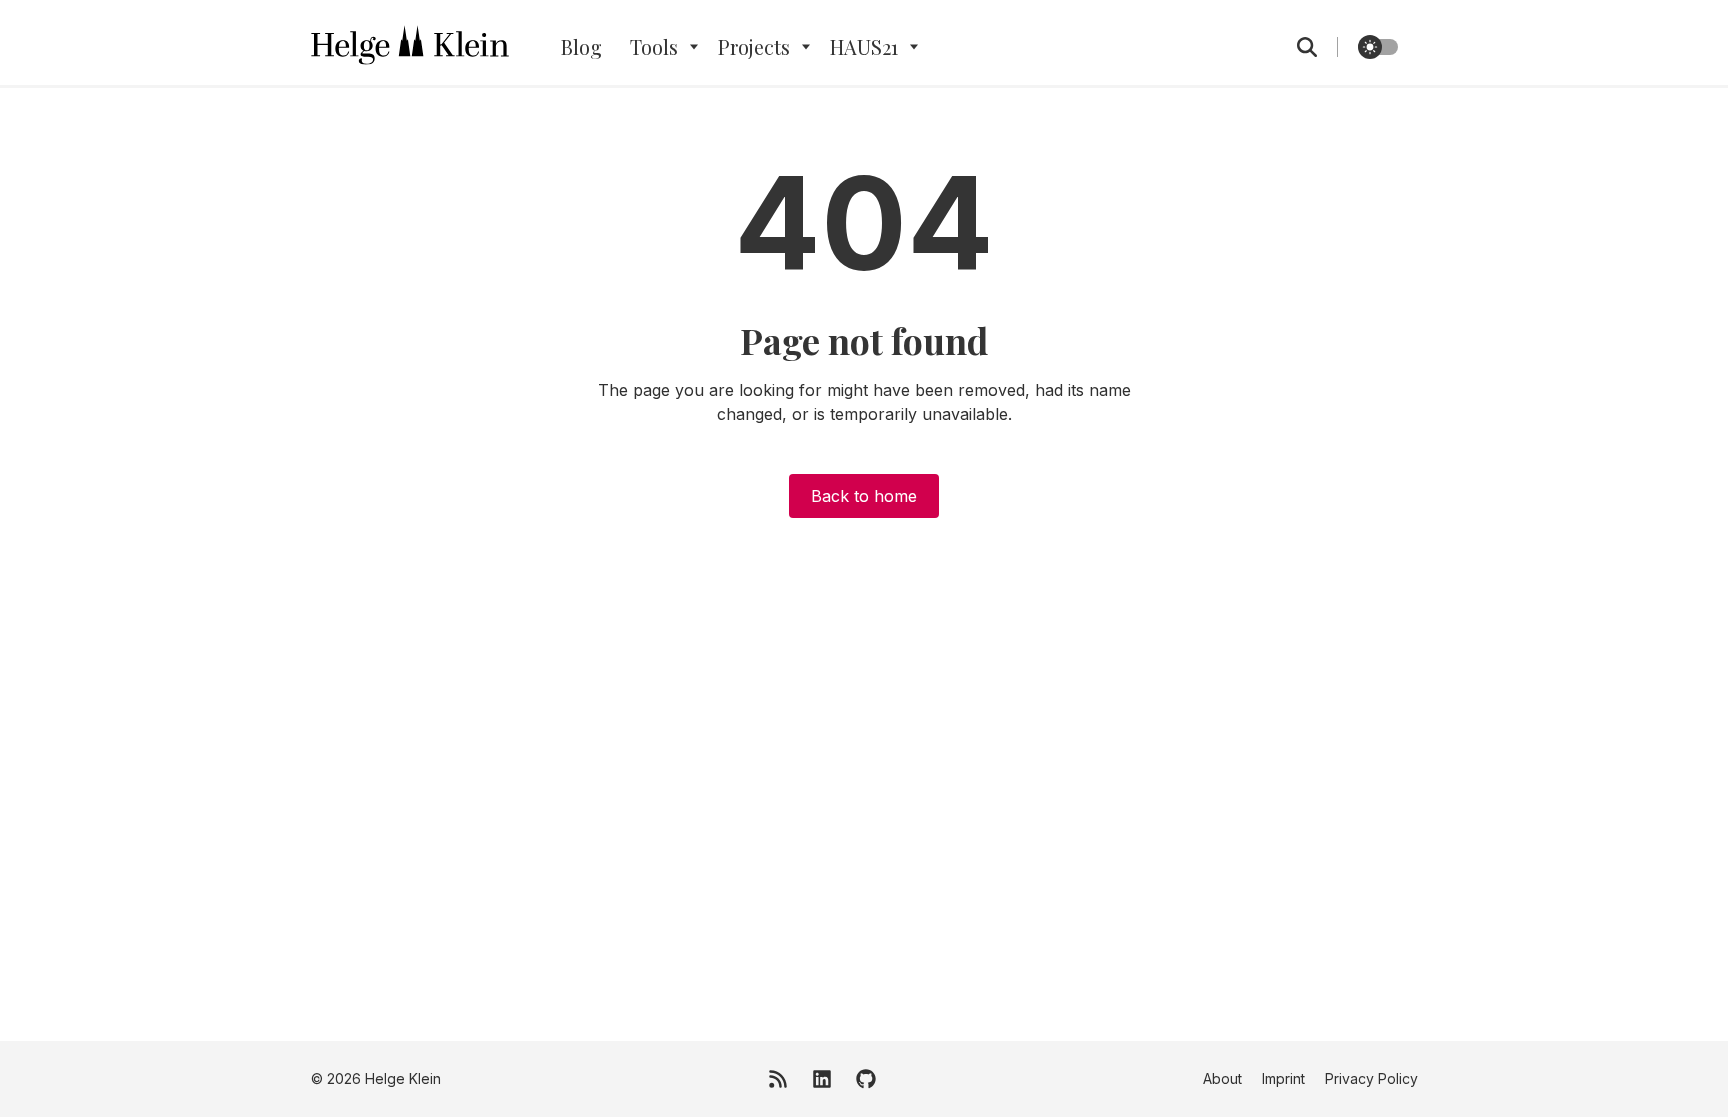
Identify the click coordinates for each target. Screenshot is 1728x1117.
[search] (1317, 47)
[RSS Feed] (778, 1079)
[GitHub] (866, 1079)
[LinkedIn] (822, 1079)
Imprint (1283, 1078)
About (1222, 1078)
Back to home (864, 496)
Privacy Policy (1371, 1078)
